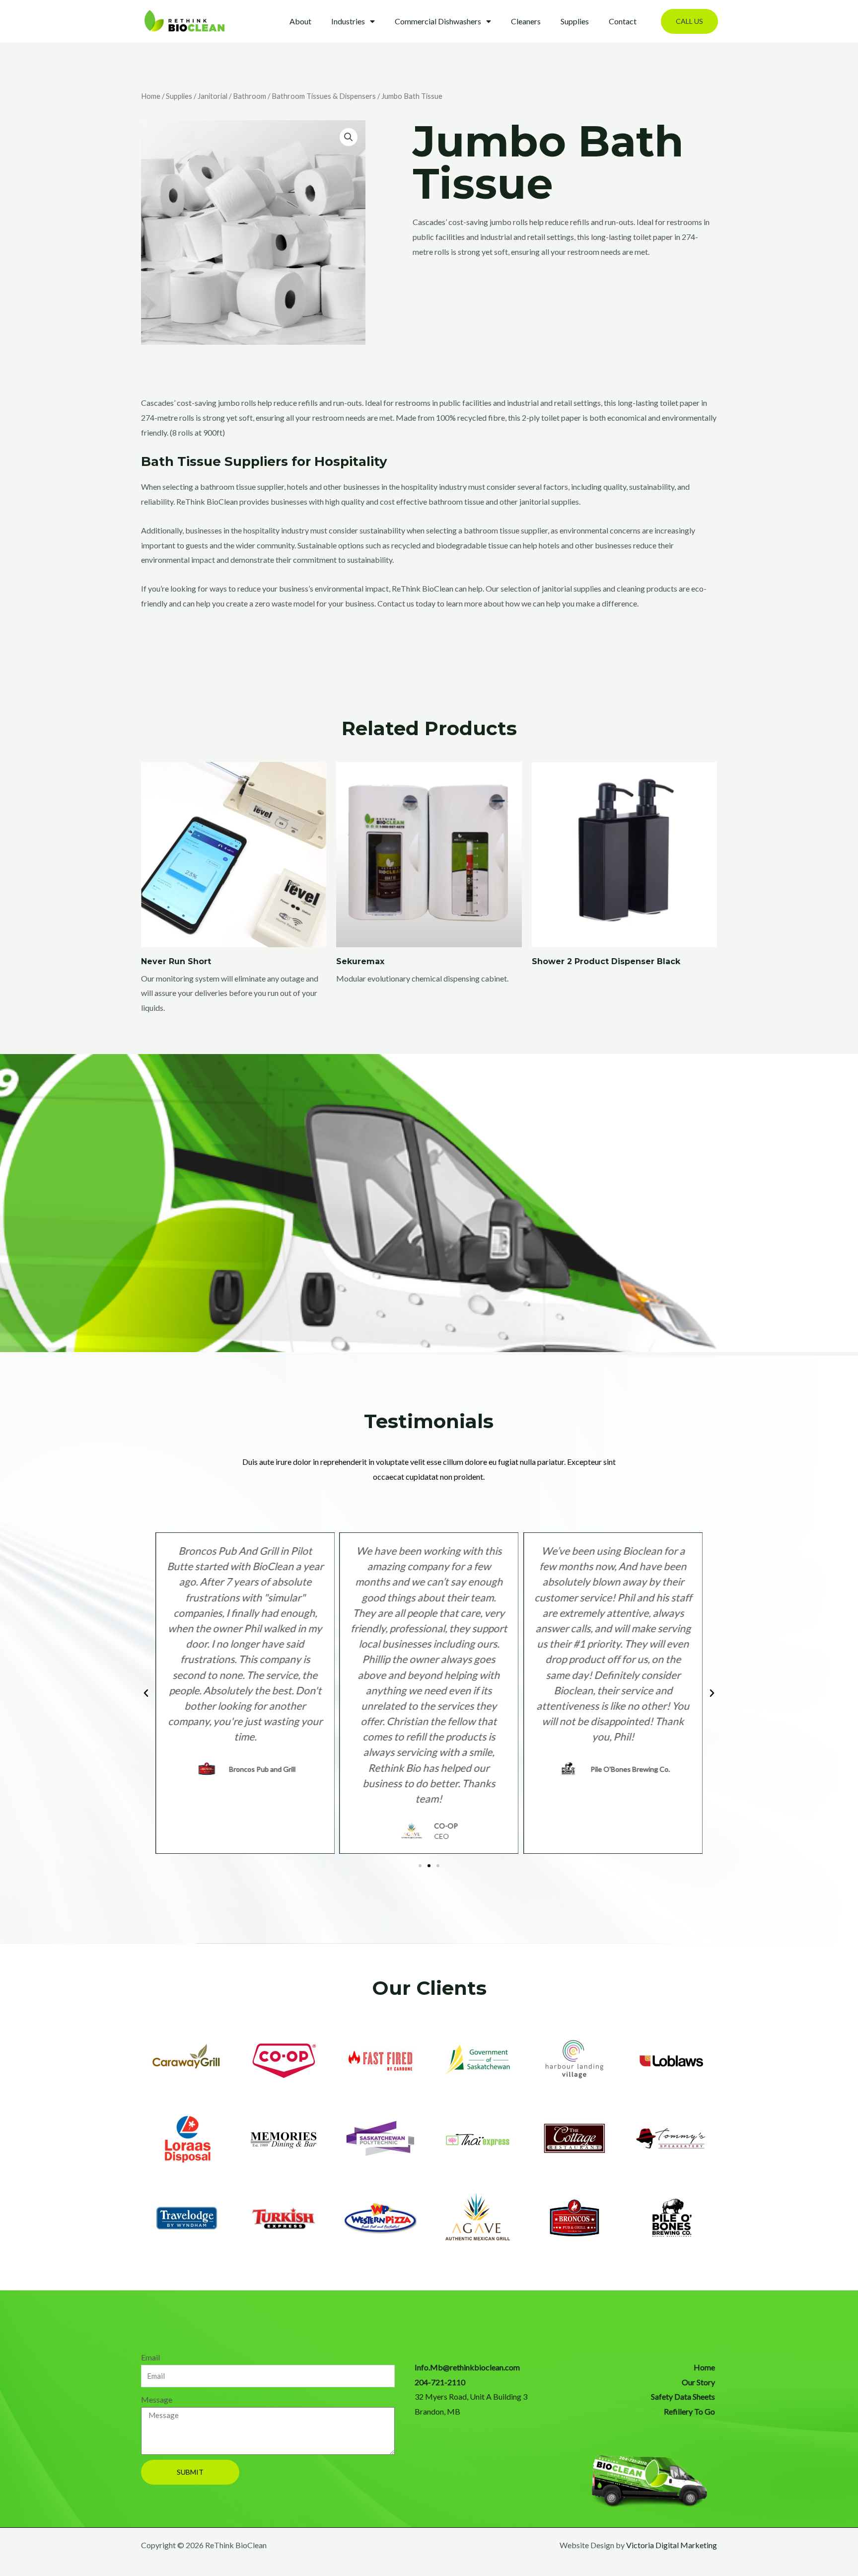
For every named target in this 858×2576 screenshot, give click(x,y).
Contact (623, 21)
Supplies (575, 21)
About (300, 21)
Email (150, 2357)
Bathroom (250, 96)
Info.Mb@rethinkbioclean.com (467, 2367)
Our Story (698, 2382)
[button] (689, 21)
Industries (348, 21)
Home (151, 96)
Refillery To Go (689, 2411)
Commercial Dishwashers (438, 21)
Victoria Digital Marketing (672, 2545)
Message (157, 2399)
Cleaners (526, 21)
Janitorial (213, 96)
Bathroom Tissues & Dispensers (324, 96)
